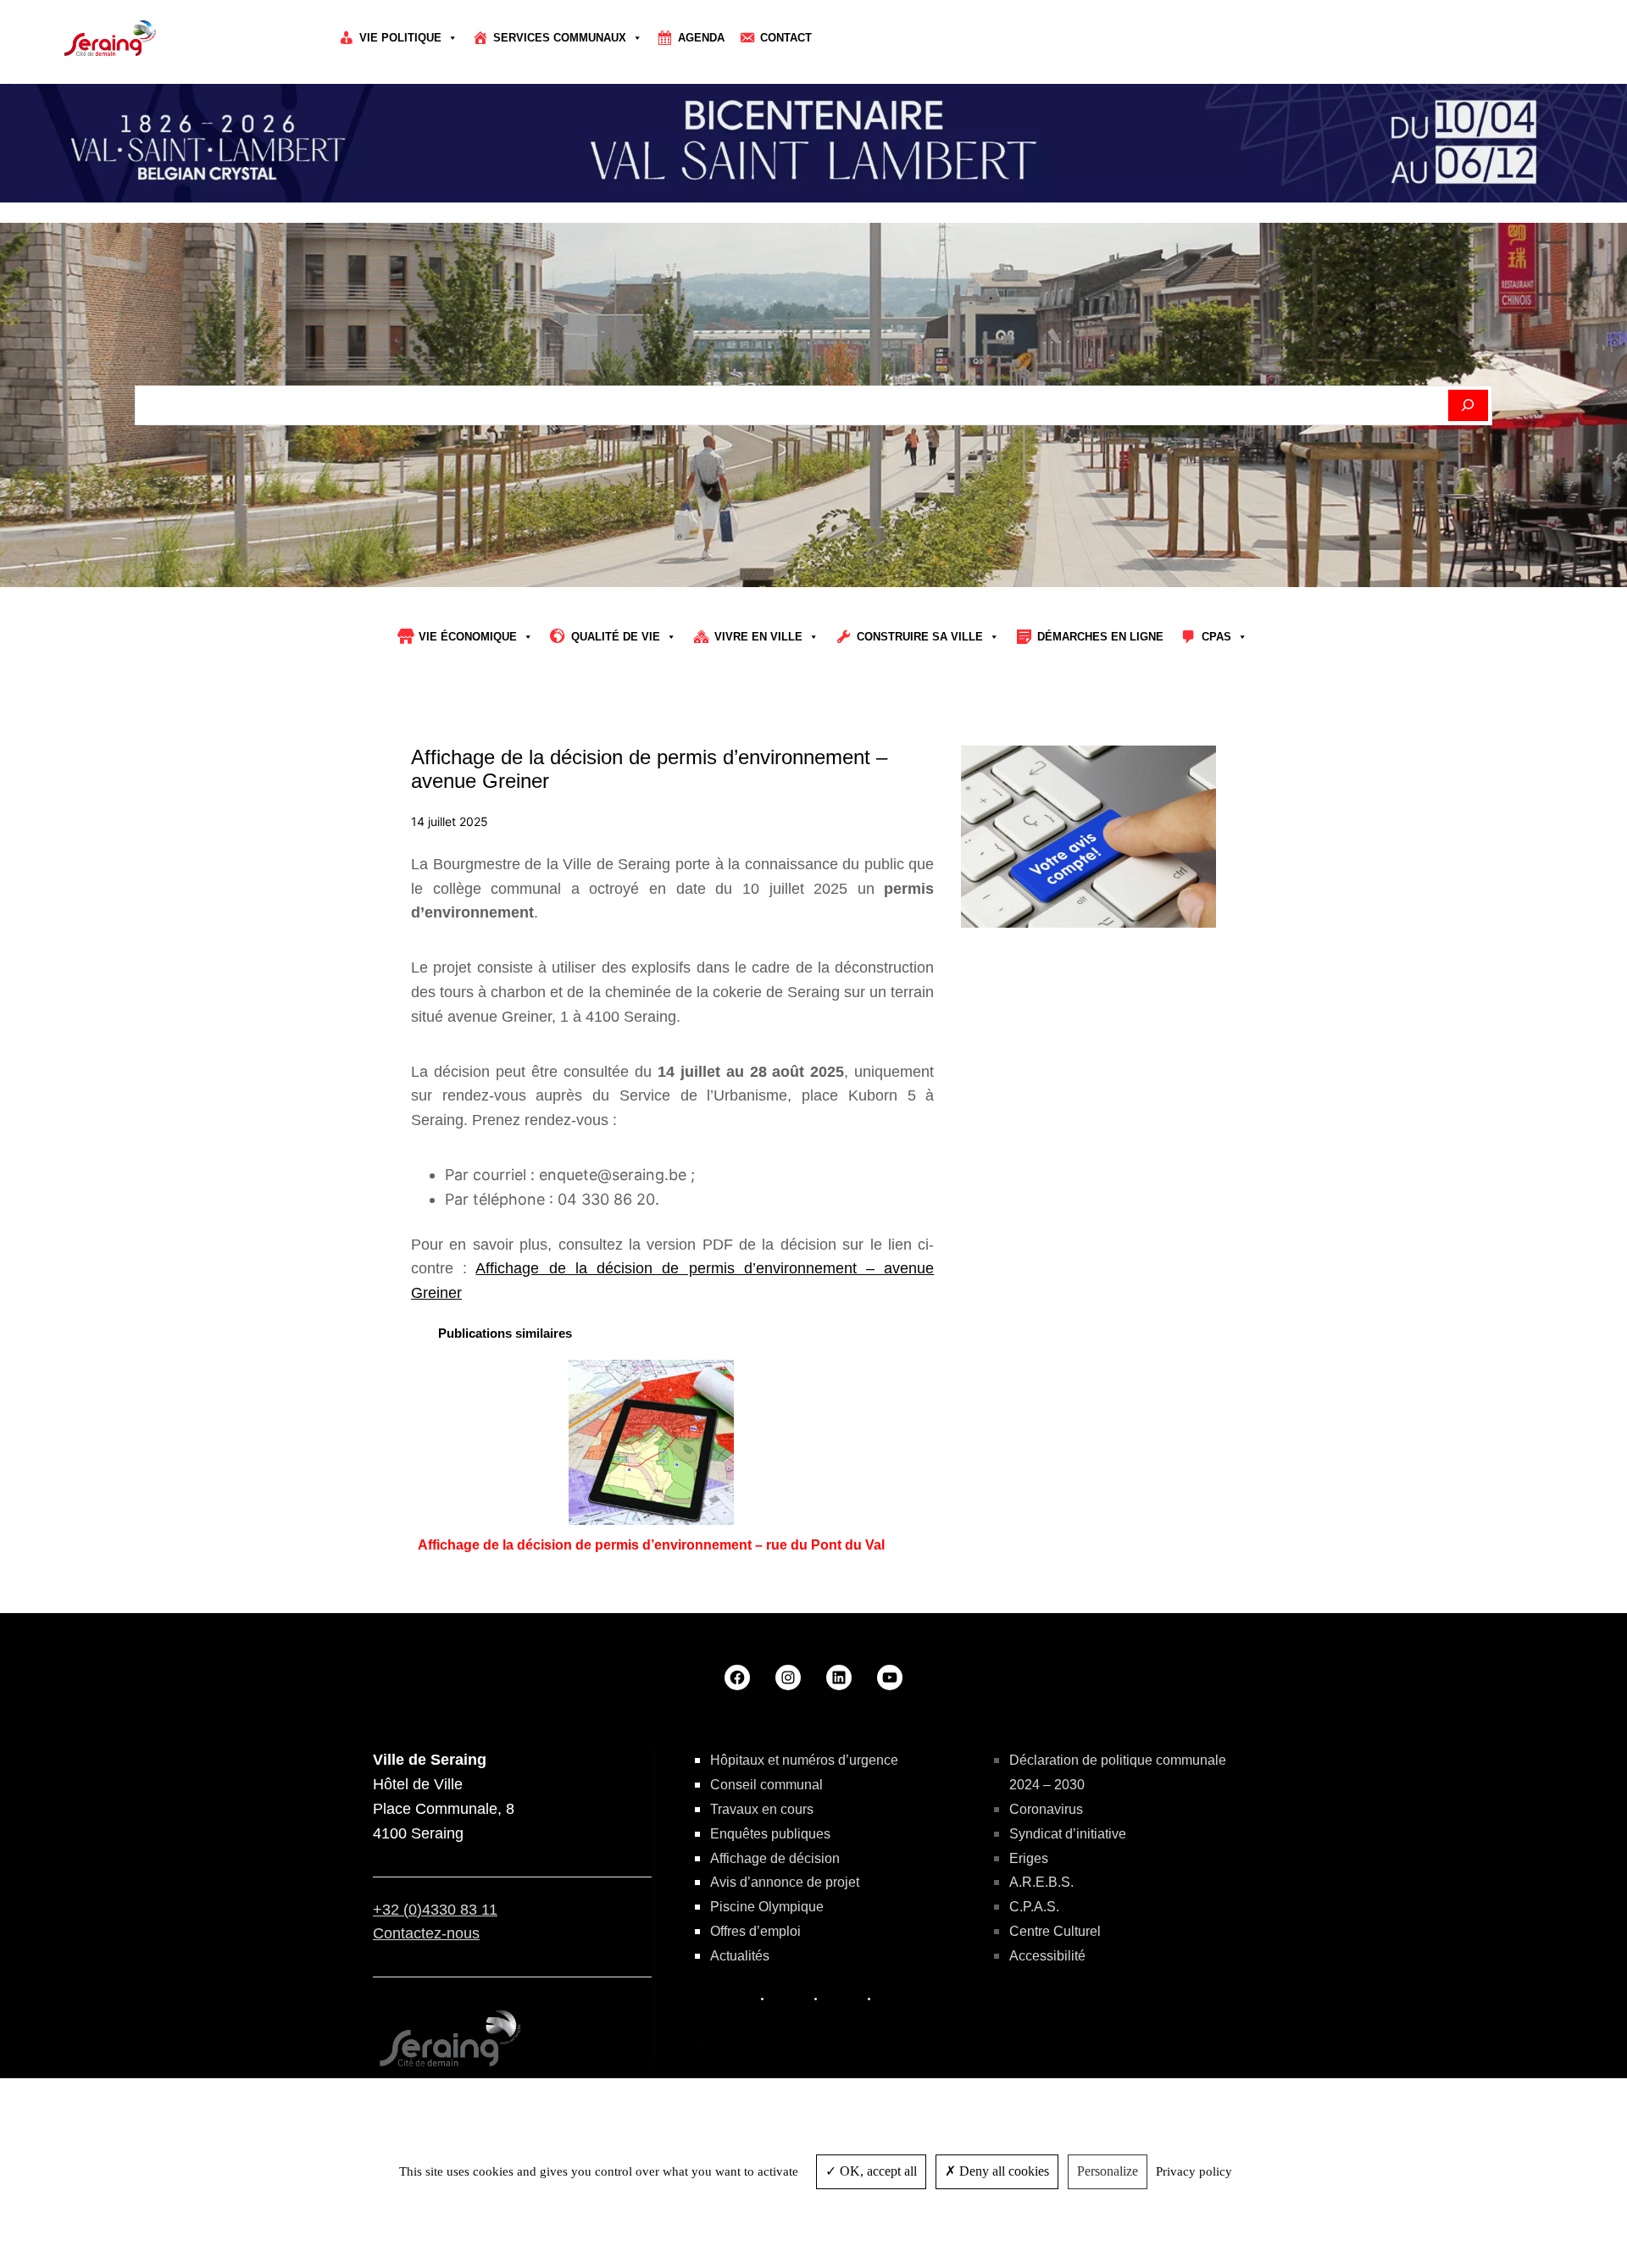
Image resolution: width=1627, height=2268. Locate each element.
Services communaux (560, 38)
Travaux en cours (762, 1809)
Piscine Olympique (767, 1907)
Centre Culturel (1055, 1931)
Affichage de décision (775, 1858)
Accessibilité (1047, 1956)
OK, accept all (877, 2171)
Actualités (740, 1956)
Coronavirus (1046, 1809)
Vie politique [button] (400, 38)
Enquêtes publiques (770, 1834)
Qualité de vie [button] (616, 637)
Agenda (701, 38)
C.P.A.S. (1034, 1907)
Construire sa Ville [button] (920, 637)
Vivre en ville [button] (758, 637)
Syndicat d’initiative (1068, 1834)
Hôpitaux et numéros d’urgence (804, 1760)
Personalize (1108, 2171)
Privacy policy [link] (1194, 2171)
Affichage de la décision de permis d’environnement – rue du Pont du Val (651, 1545)
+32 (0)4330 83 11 (435, 1910)
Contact (786, 38)
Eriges (1029, 1858)
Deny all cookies (1002, 2171)
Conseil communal (766, 1785)
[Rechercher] (1468, 406)
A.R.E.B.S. (1041, 1882)
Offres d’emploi (755, 1931)
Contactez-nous (426, 1933)
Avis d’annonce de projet (785, 1882)
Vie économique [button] (468, 637)
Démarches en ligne (1100, 637)
